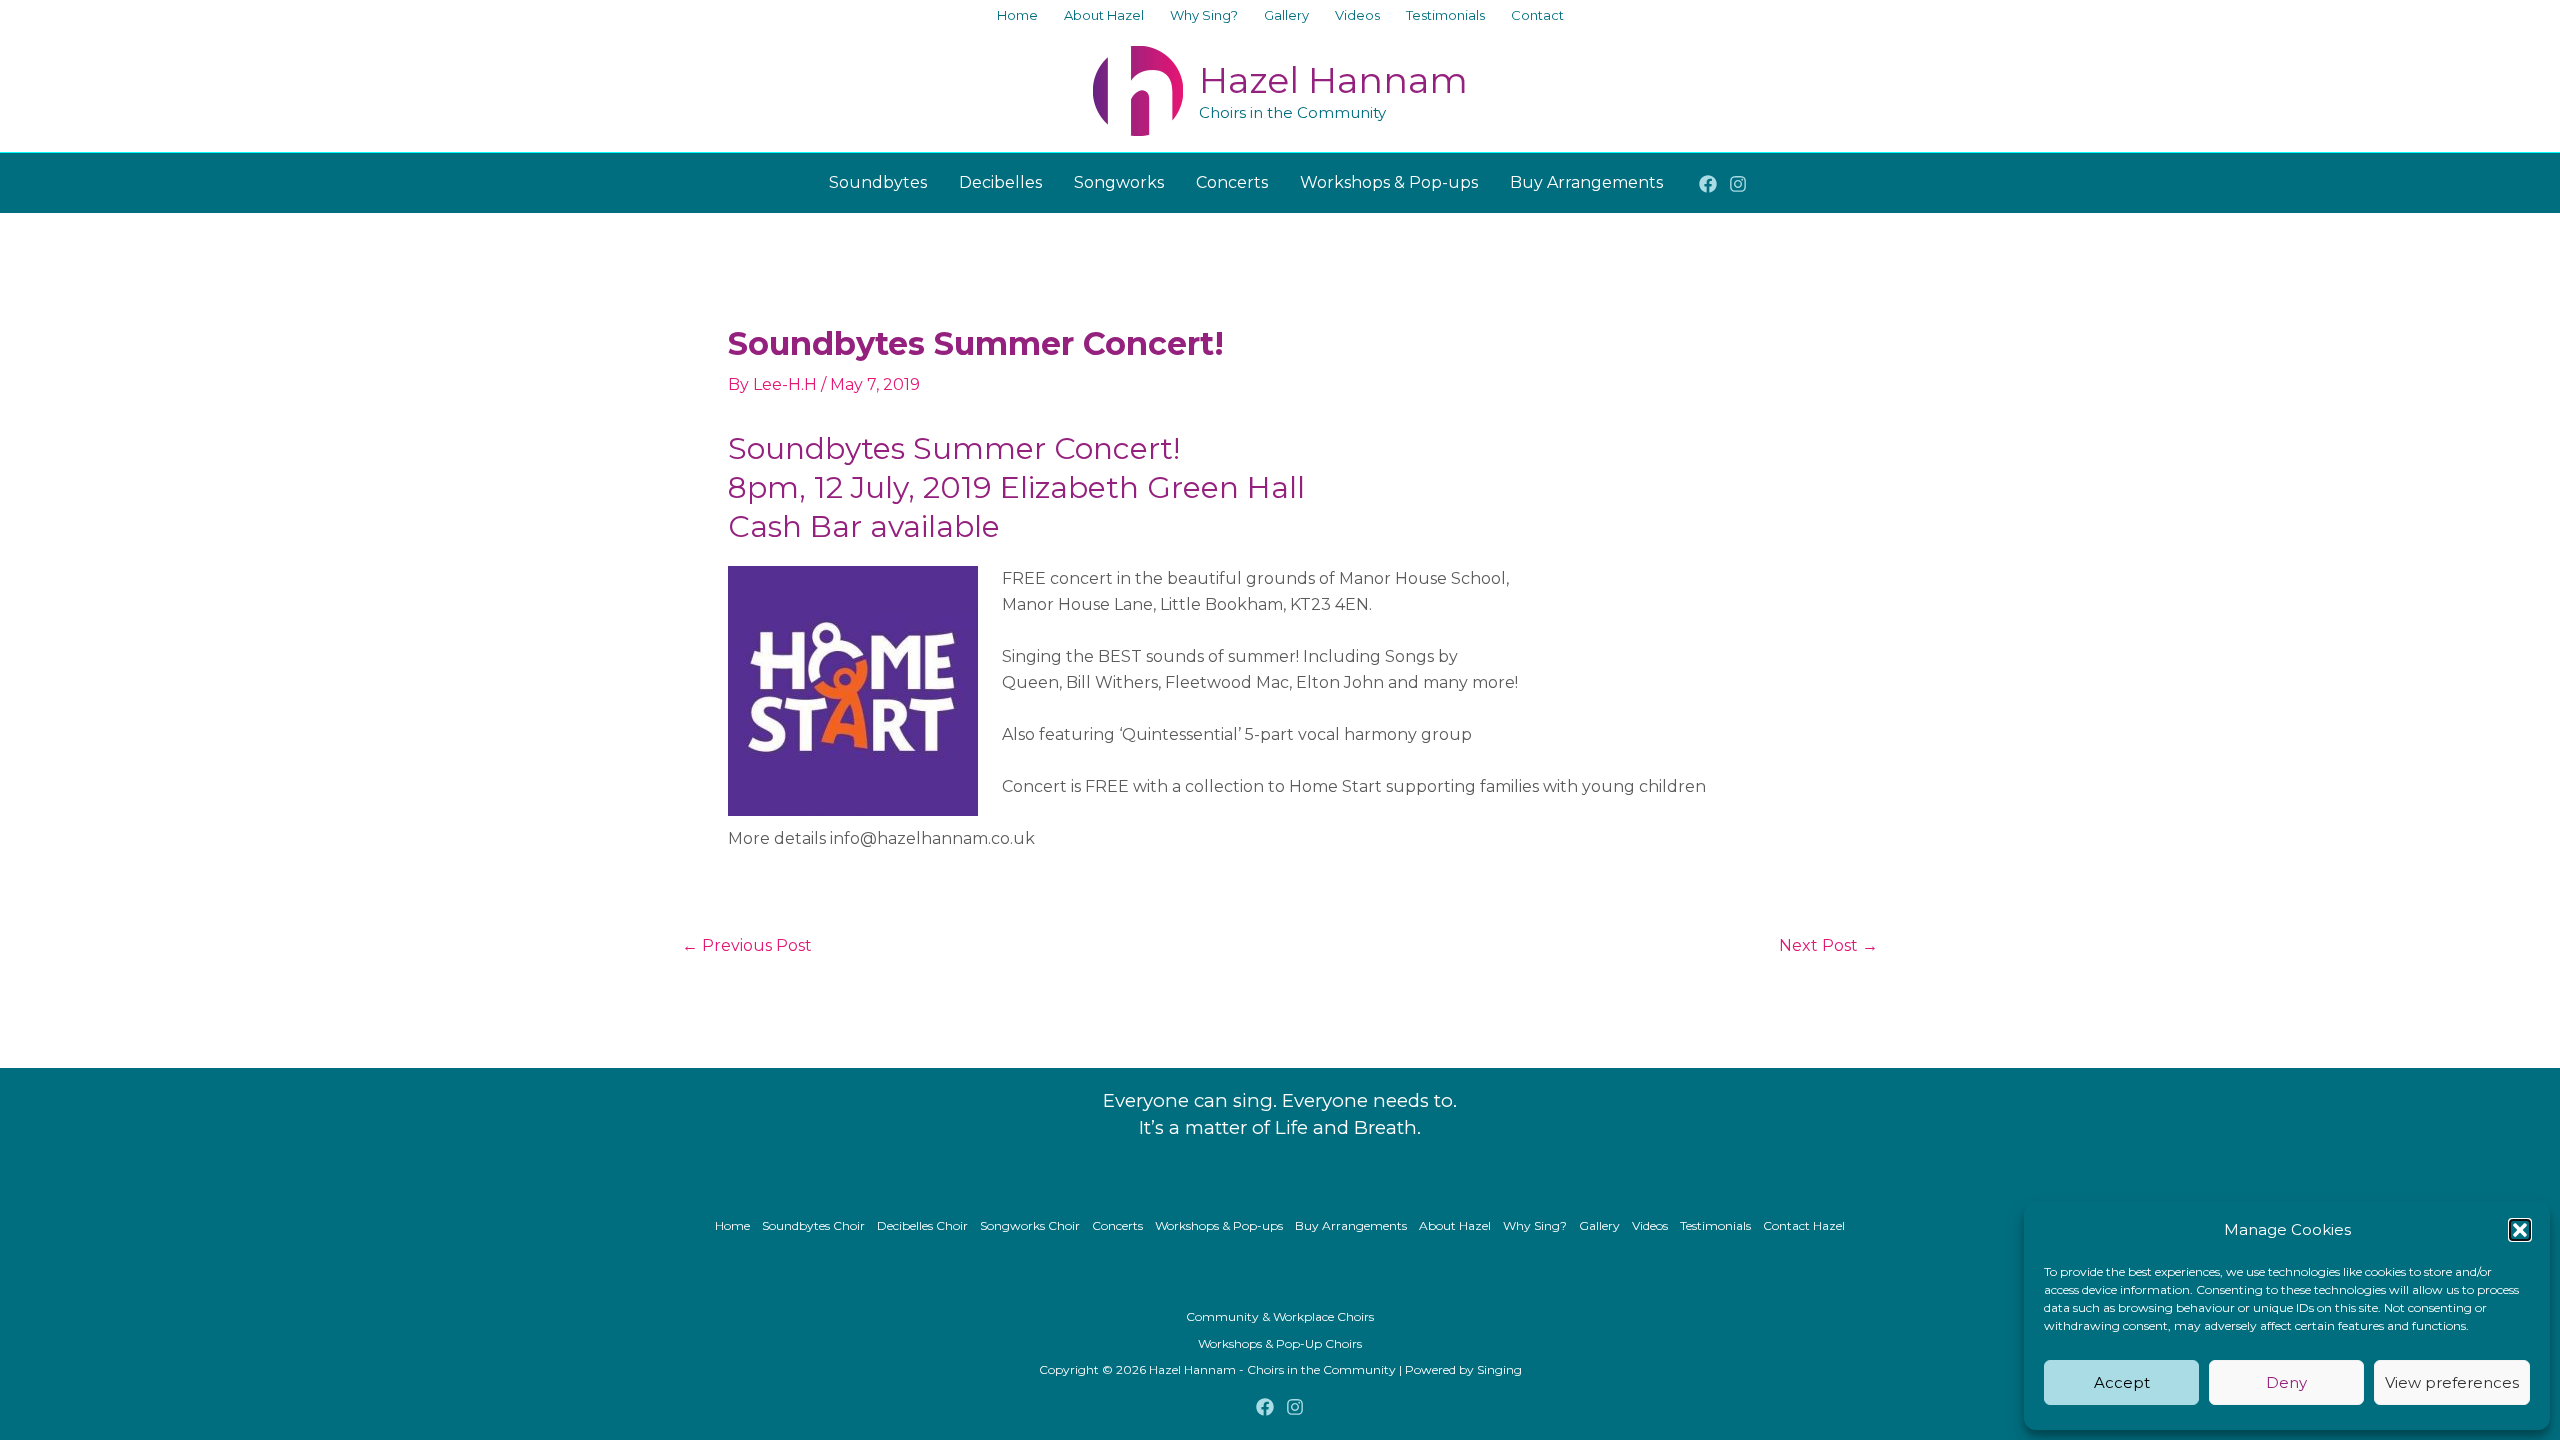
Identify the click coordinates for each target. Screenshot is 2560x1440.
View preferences (2452, 1382)
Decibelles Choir (922, 1225)
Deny (2286, 1382)
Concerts (1117, 1225)
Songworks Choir (1030, 1225)
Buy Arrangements (1351, 1225)
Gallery (1599, 1225)
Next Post (1828, 946)
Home (732, 1225)
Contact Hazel (1804, 1225)
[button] (2520, 1230)
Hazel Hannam (1333, 80)
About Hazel (1455, 1225)
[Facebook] (1708, 184)
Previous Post (747, 946)
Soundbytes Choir (813, 1225)
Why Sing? (1535, 1225)
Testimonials (1715, 1225)
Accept (2122, 1382)
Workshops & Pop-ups (1219, 1225)
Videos (1650, 1225)
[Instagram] (1738, 184)
